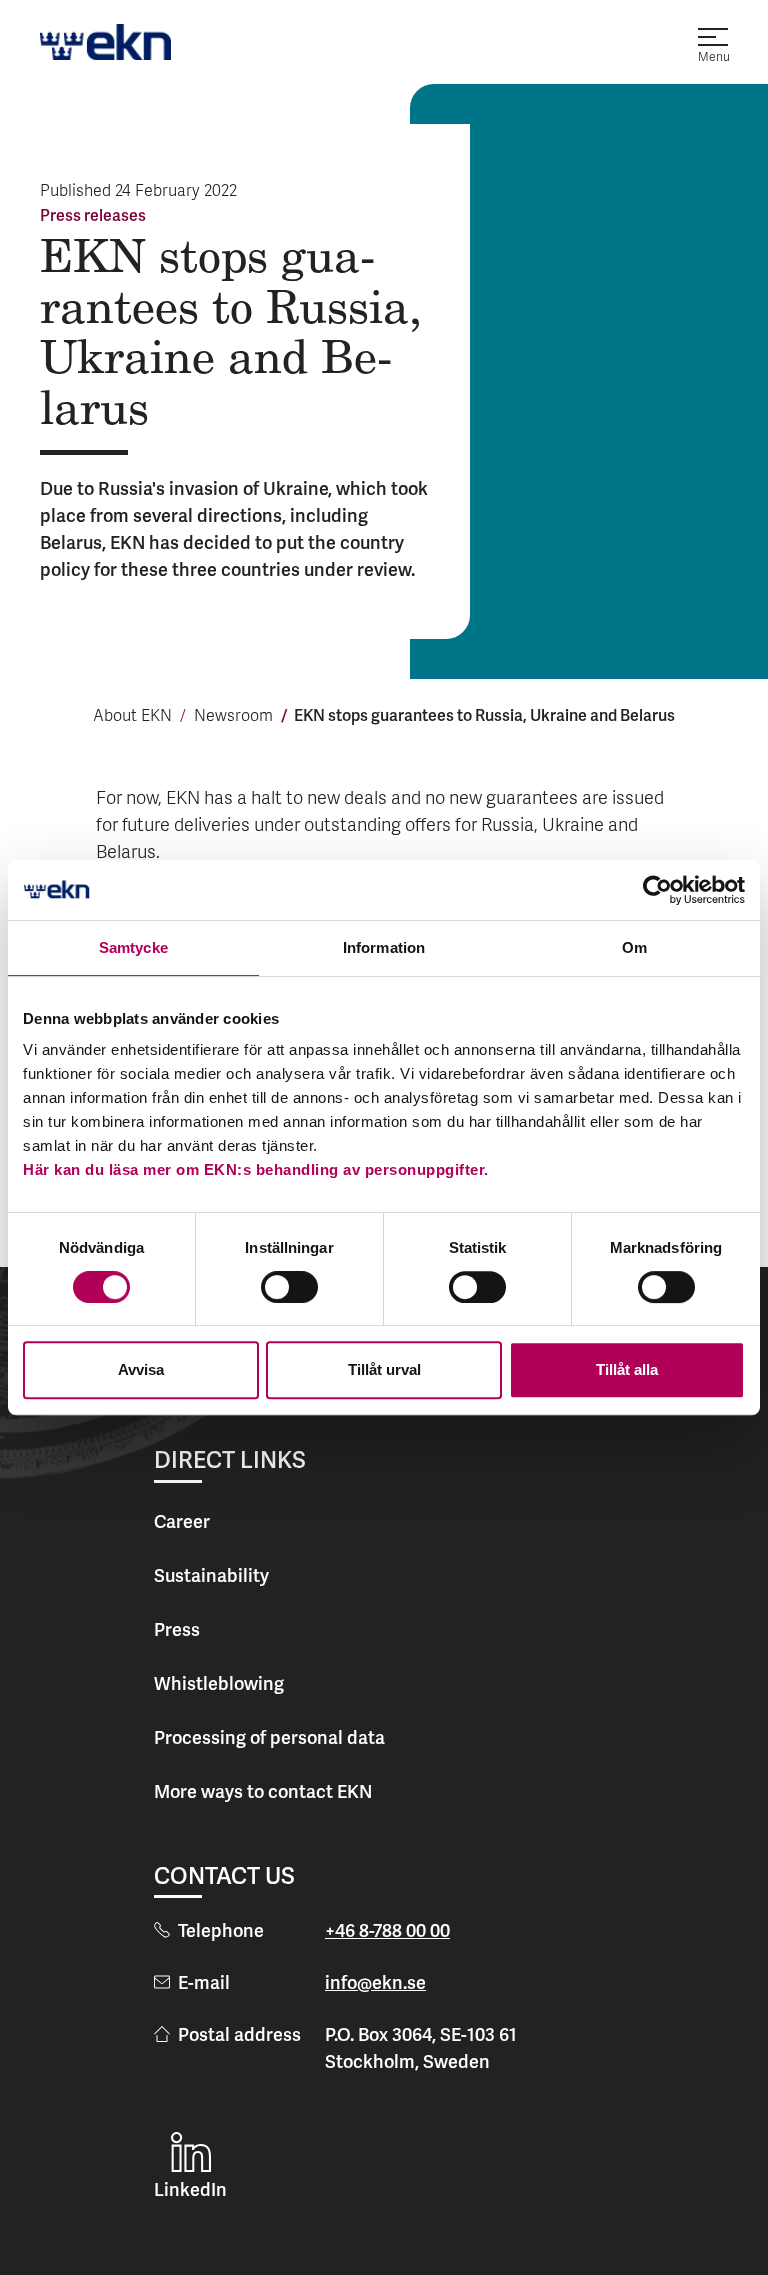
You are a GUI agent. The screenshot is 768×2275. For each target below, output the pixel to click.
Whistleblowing (219, 1683)
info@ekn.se (375, 1982)
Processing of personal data (269, 1737)
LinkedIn (190, 2189)
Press (177, 1629)
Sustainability (211, 1575)
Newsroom (233, 717)
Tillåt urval (384, 1369)
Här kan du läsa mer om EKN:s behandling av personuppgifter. (256, 1169)
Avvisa (141, 1369)
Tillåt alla (627, 1369)
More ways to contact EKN (263, 1791)
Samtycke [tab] (133, 947)
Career (182, 1521)
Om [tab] (634, 947)
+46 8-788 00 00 (387, 1930)
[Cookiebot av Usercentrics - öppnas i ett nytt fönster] (657, 890)
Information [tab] (384, 947)
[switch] (289, 1287)
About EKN (132, 717)
